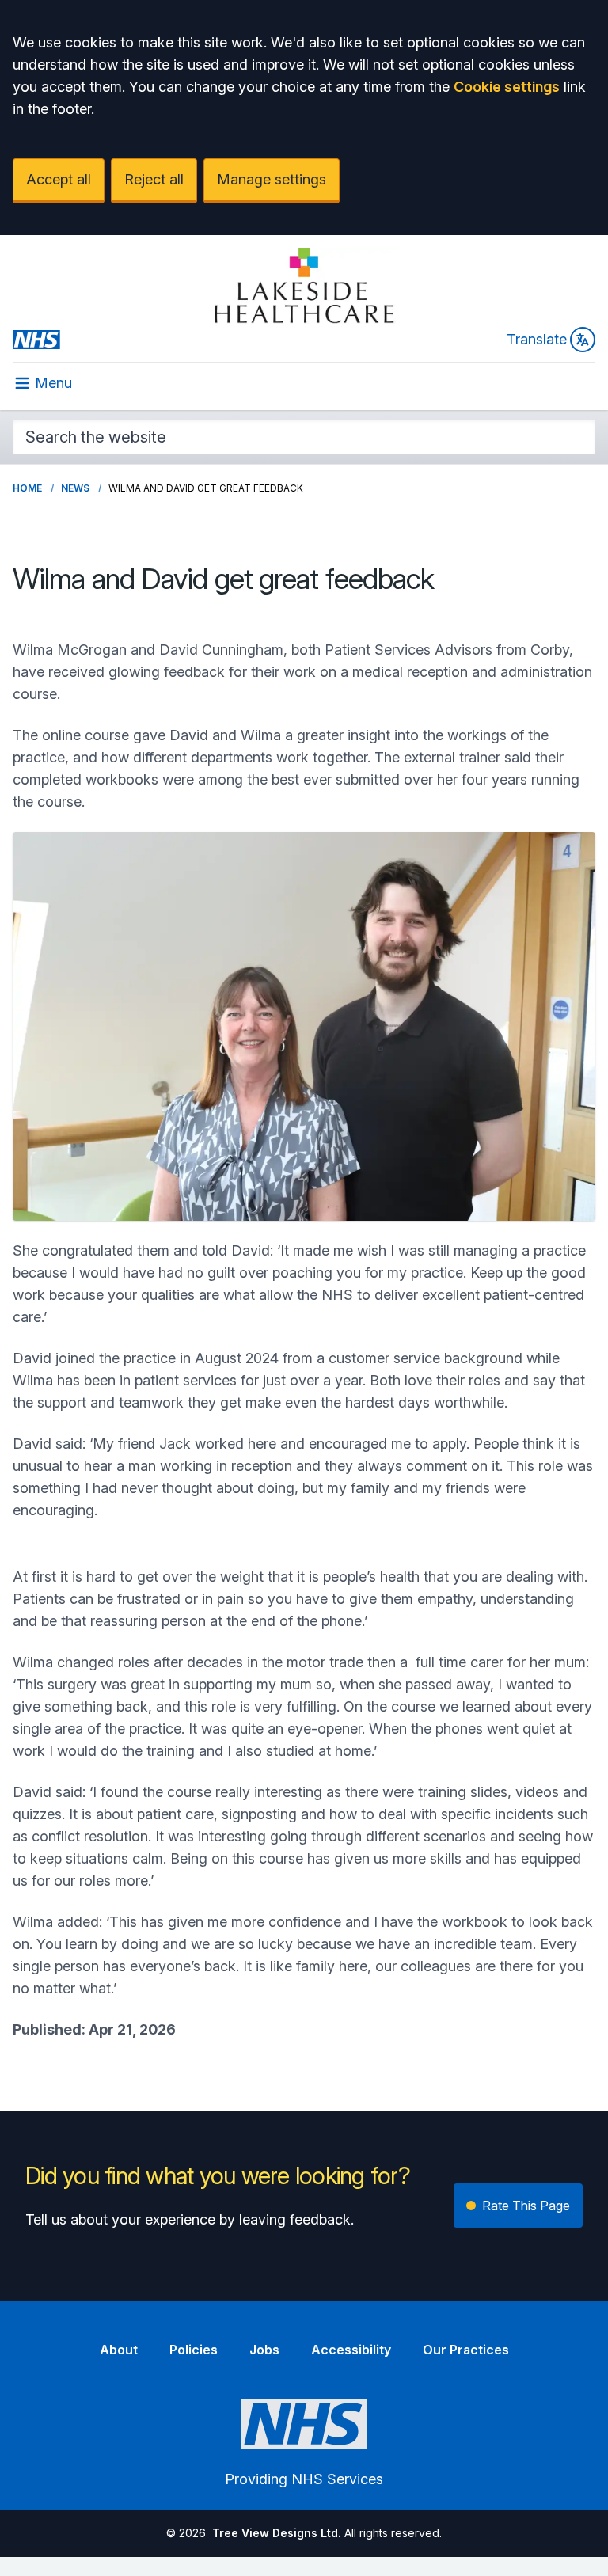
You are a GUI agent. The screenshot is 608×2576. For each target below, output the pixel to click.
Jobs (264, 2350)
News (75, 488)
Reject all (154, 179)
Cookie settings (507, 87)
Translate (537, 339)
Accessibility (351, 2350)
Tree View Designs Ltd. (277, 2533)
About (119, 2350)
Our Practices (466, 2350)
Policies (194, 2350)
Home (27, 488)
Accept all (59, 179)
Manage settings (272, 179)
